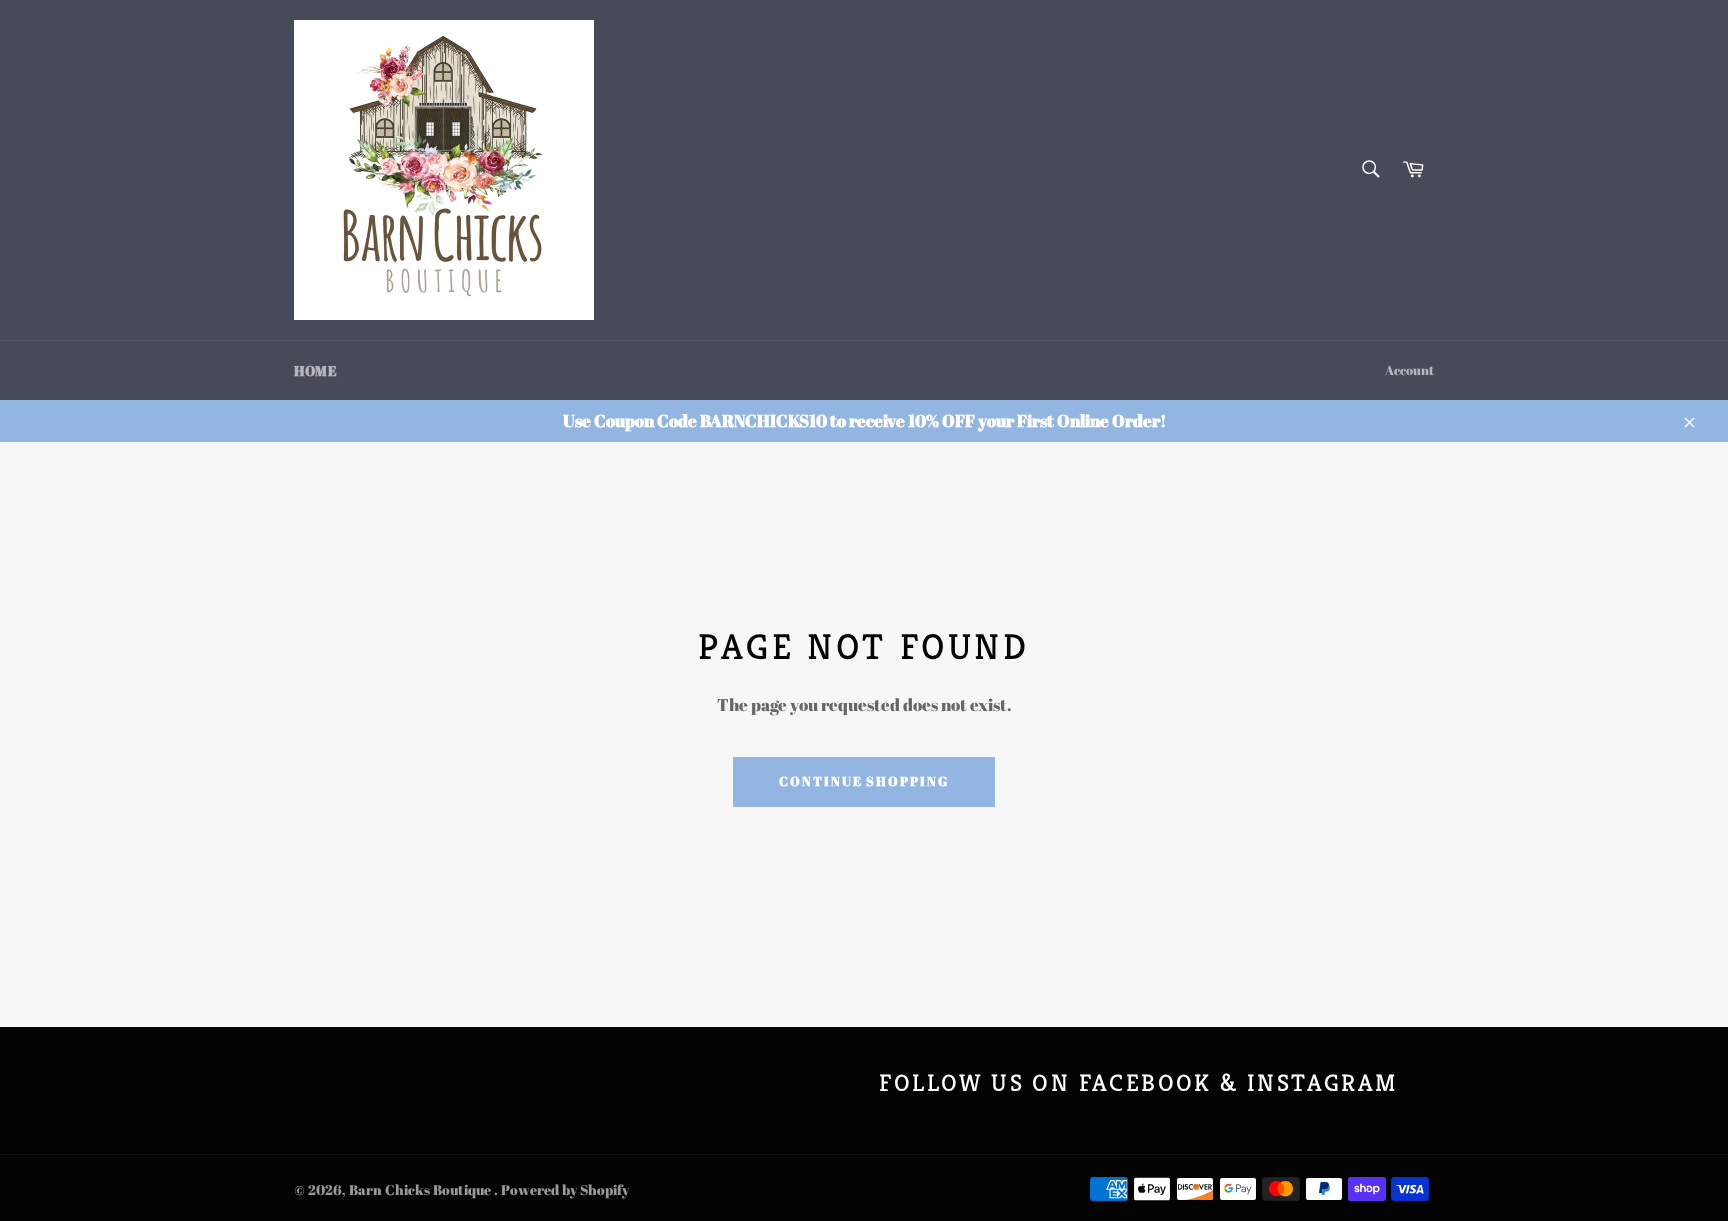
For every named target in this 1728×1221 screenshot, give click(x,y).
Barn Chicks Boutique (421, 1190)
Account (1409, 370)
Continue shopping (864, 781)
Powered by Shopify (565, 1190)
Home (315, 370)
